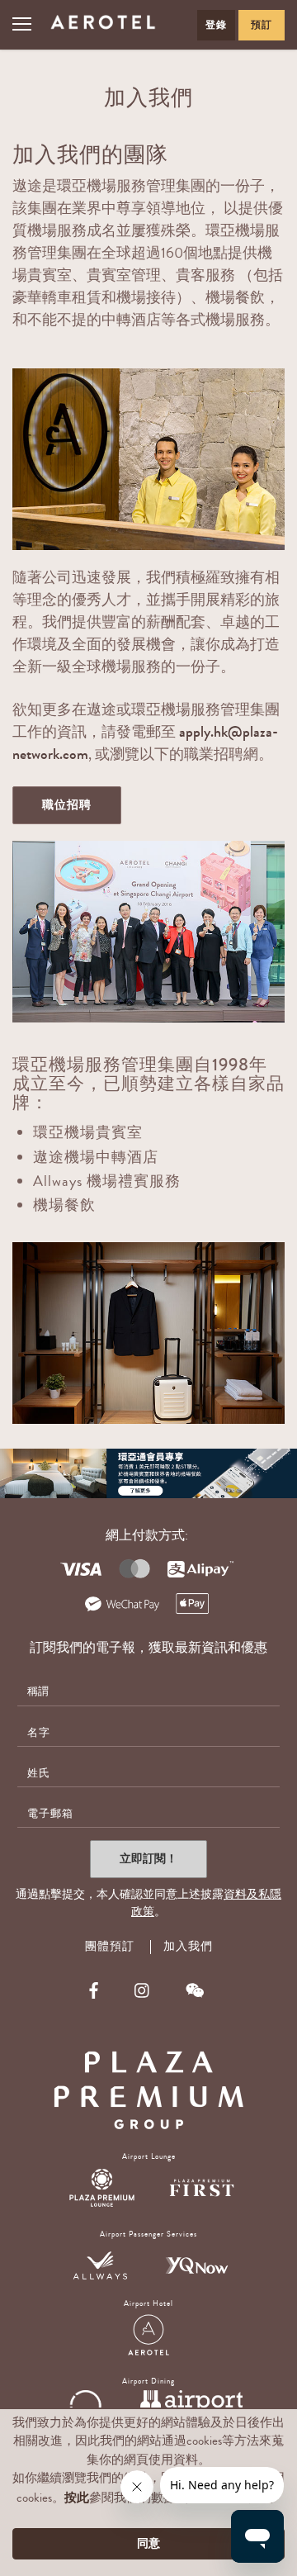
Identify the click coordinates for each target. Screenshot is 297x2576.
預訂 (262, 25)
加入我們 (188, 1947)
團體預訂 (110, 1947)
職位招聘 (67, 805)
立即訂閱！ (148, 1859)
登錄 (216, 25)
